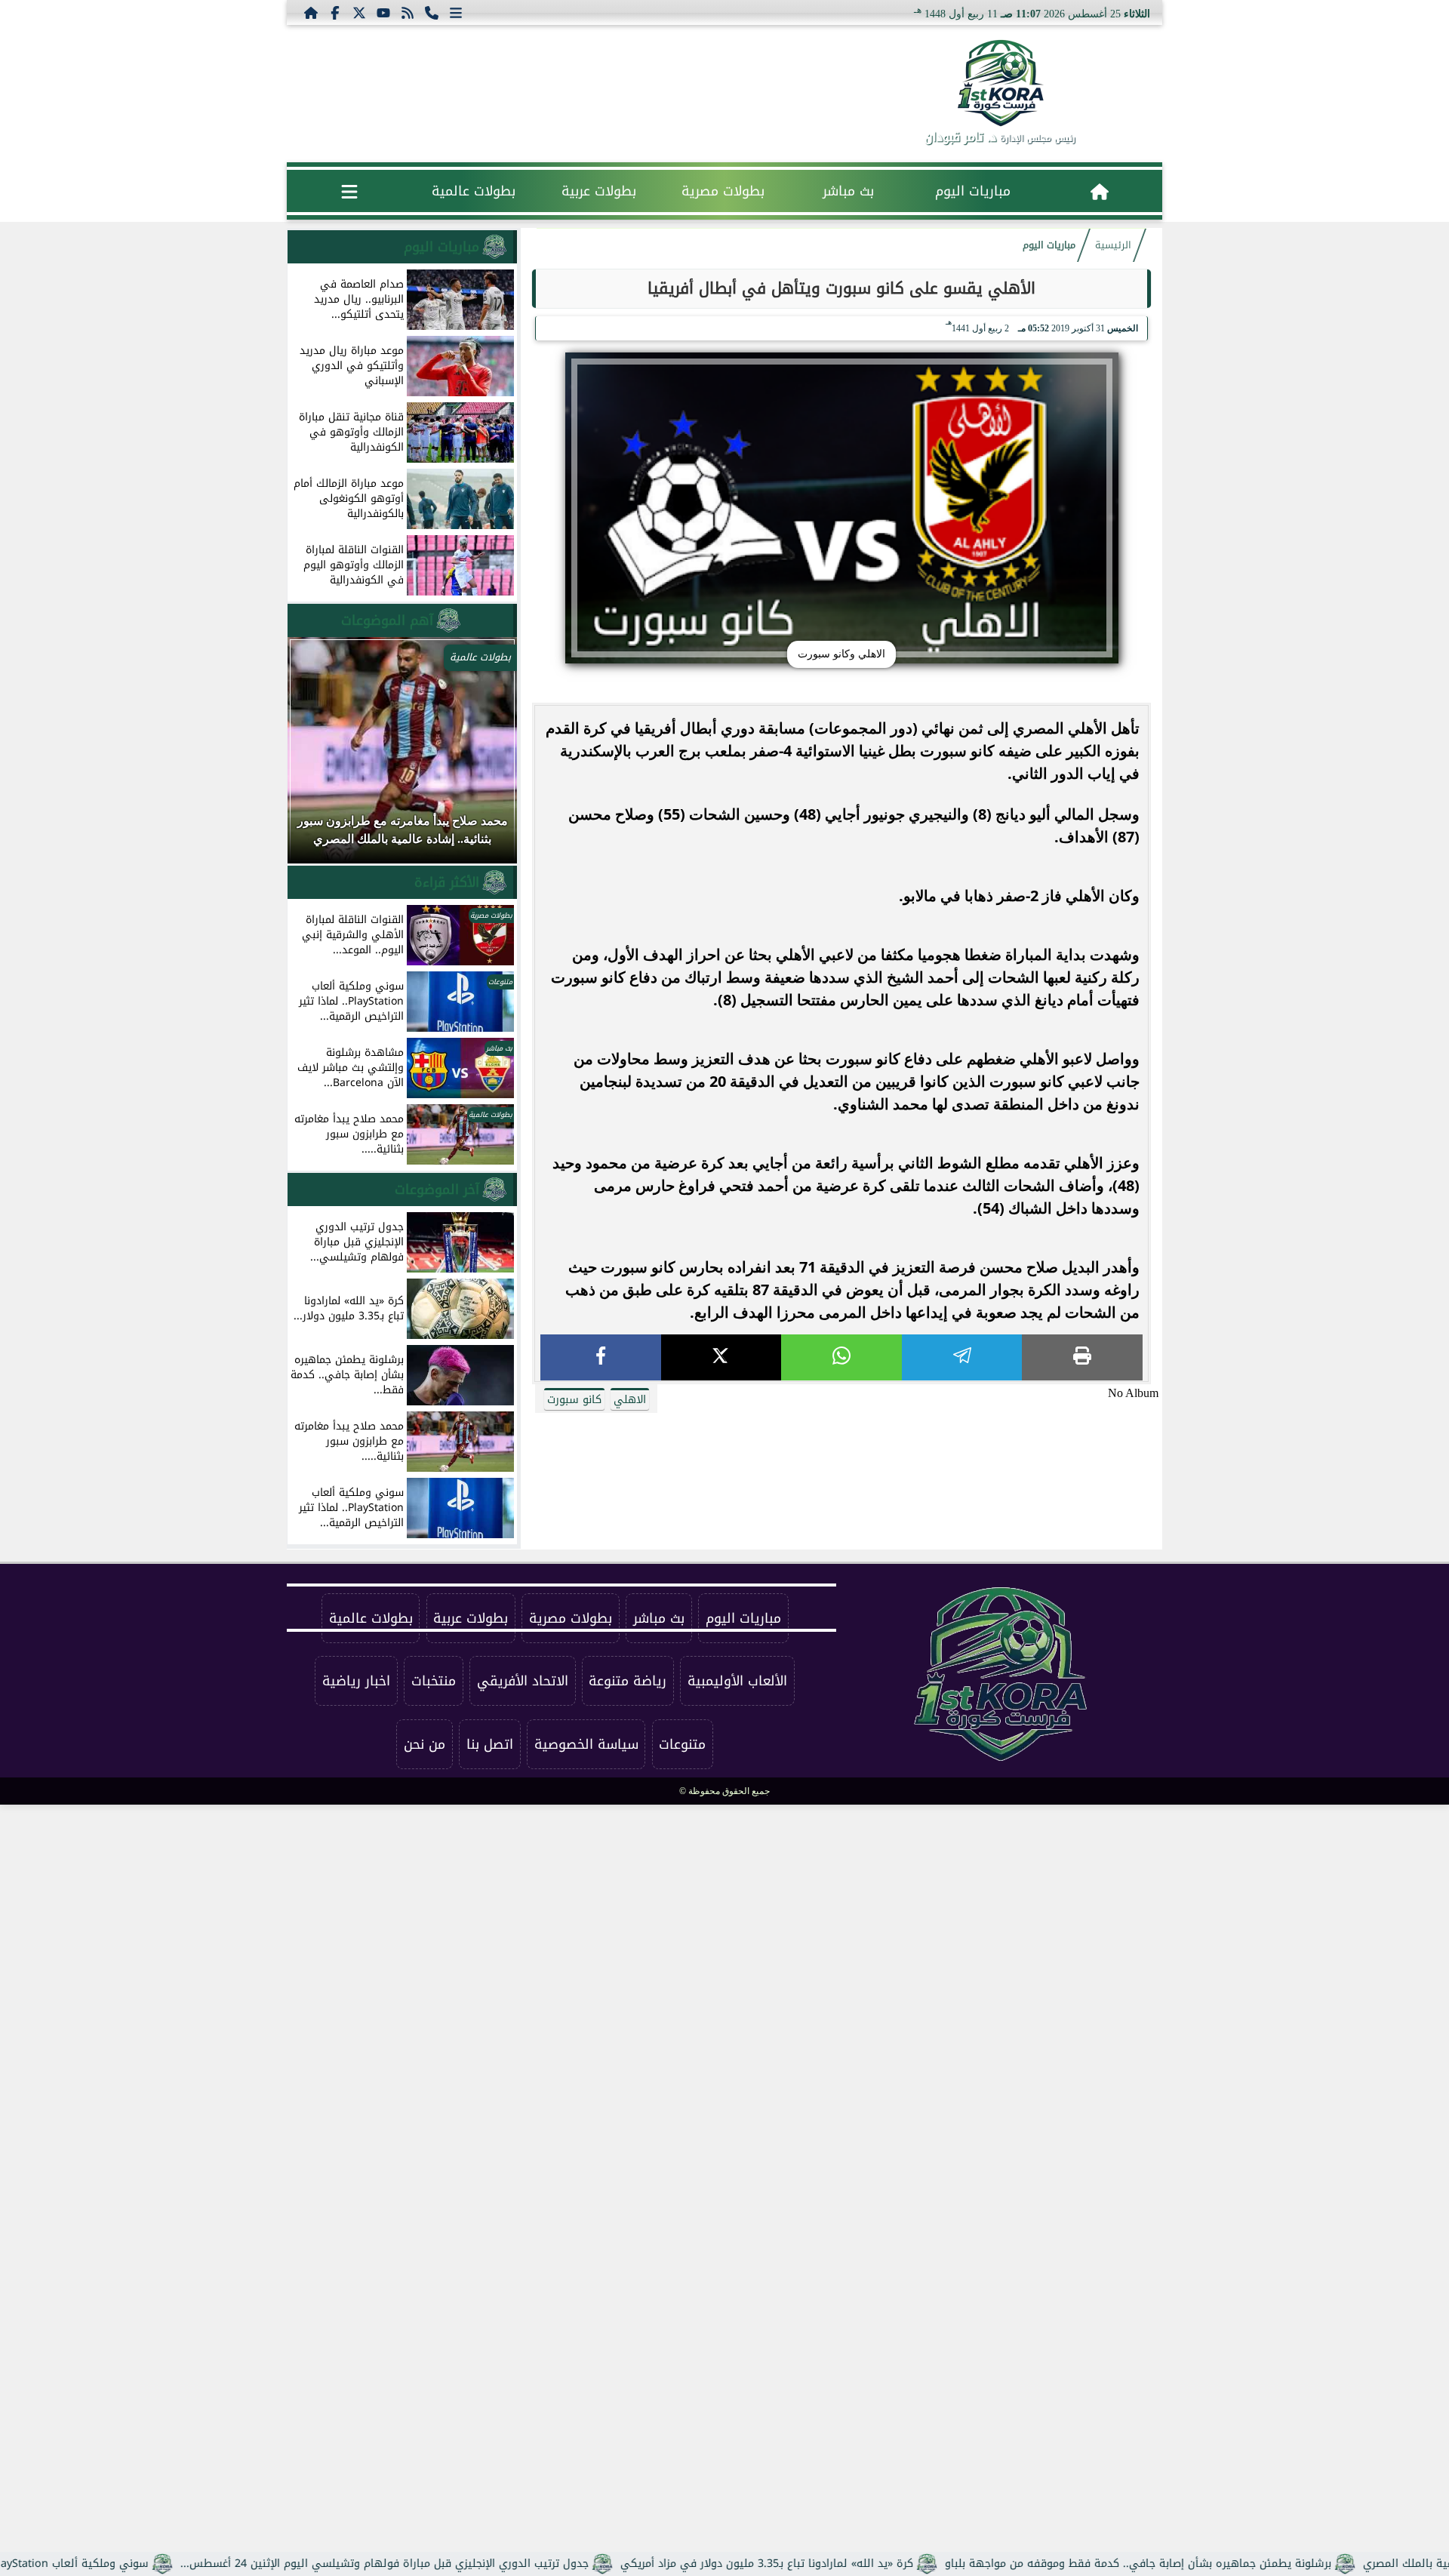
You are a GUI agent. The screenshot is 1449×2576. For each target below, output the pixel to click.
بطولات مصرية (723, 191)
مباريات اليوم (973, 191)
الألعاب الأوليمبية (737, 1681)
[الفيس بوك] (335, 12)
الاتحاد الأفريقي (523, 1681)
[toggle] (349, 191)
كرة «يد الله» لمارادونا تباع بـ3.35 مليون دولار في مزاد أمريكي (841, 2564)
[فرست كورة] (1000, 83)
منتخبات (434, 1681)
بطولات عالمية (474, 191)
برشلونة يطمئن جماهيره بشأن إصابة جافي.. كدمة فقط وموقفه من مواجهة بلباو (1213, 2564)
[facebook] (601, 1357)
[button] (319, 758)
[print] (1082, 1357)
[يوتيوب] (383, 12)
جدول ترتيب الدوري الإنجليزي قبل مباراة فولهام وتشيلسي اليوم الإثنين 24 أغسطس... (459, 2564)
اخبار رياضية (356, 1681)
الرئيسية (1113, 245)
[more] (456, 12)
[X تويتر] (359, 12)
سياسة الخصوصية (586, 1744)
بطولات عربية (599, 191)
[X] (721, 1357)
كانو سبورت (574, 1400)
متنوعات (682, 1744)
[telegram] (962, 1357)
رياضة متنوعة (628, 1681)
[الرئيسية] (311, 12)
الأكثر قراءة (447, 882)
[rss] (408, 12)
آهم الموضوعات (387, 620)
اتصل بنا (490, 1744)
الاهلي (630, 1400)
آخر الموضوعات (437, 1190)
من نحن (425, 1744)
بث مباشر (848, 191)
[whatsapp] (841, 1357)
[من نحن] (432, 12)
